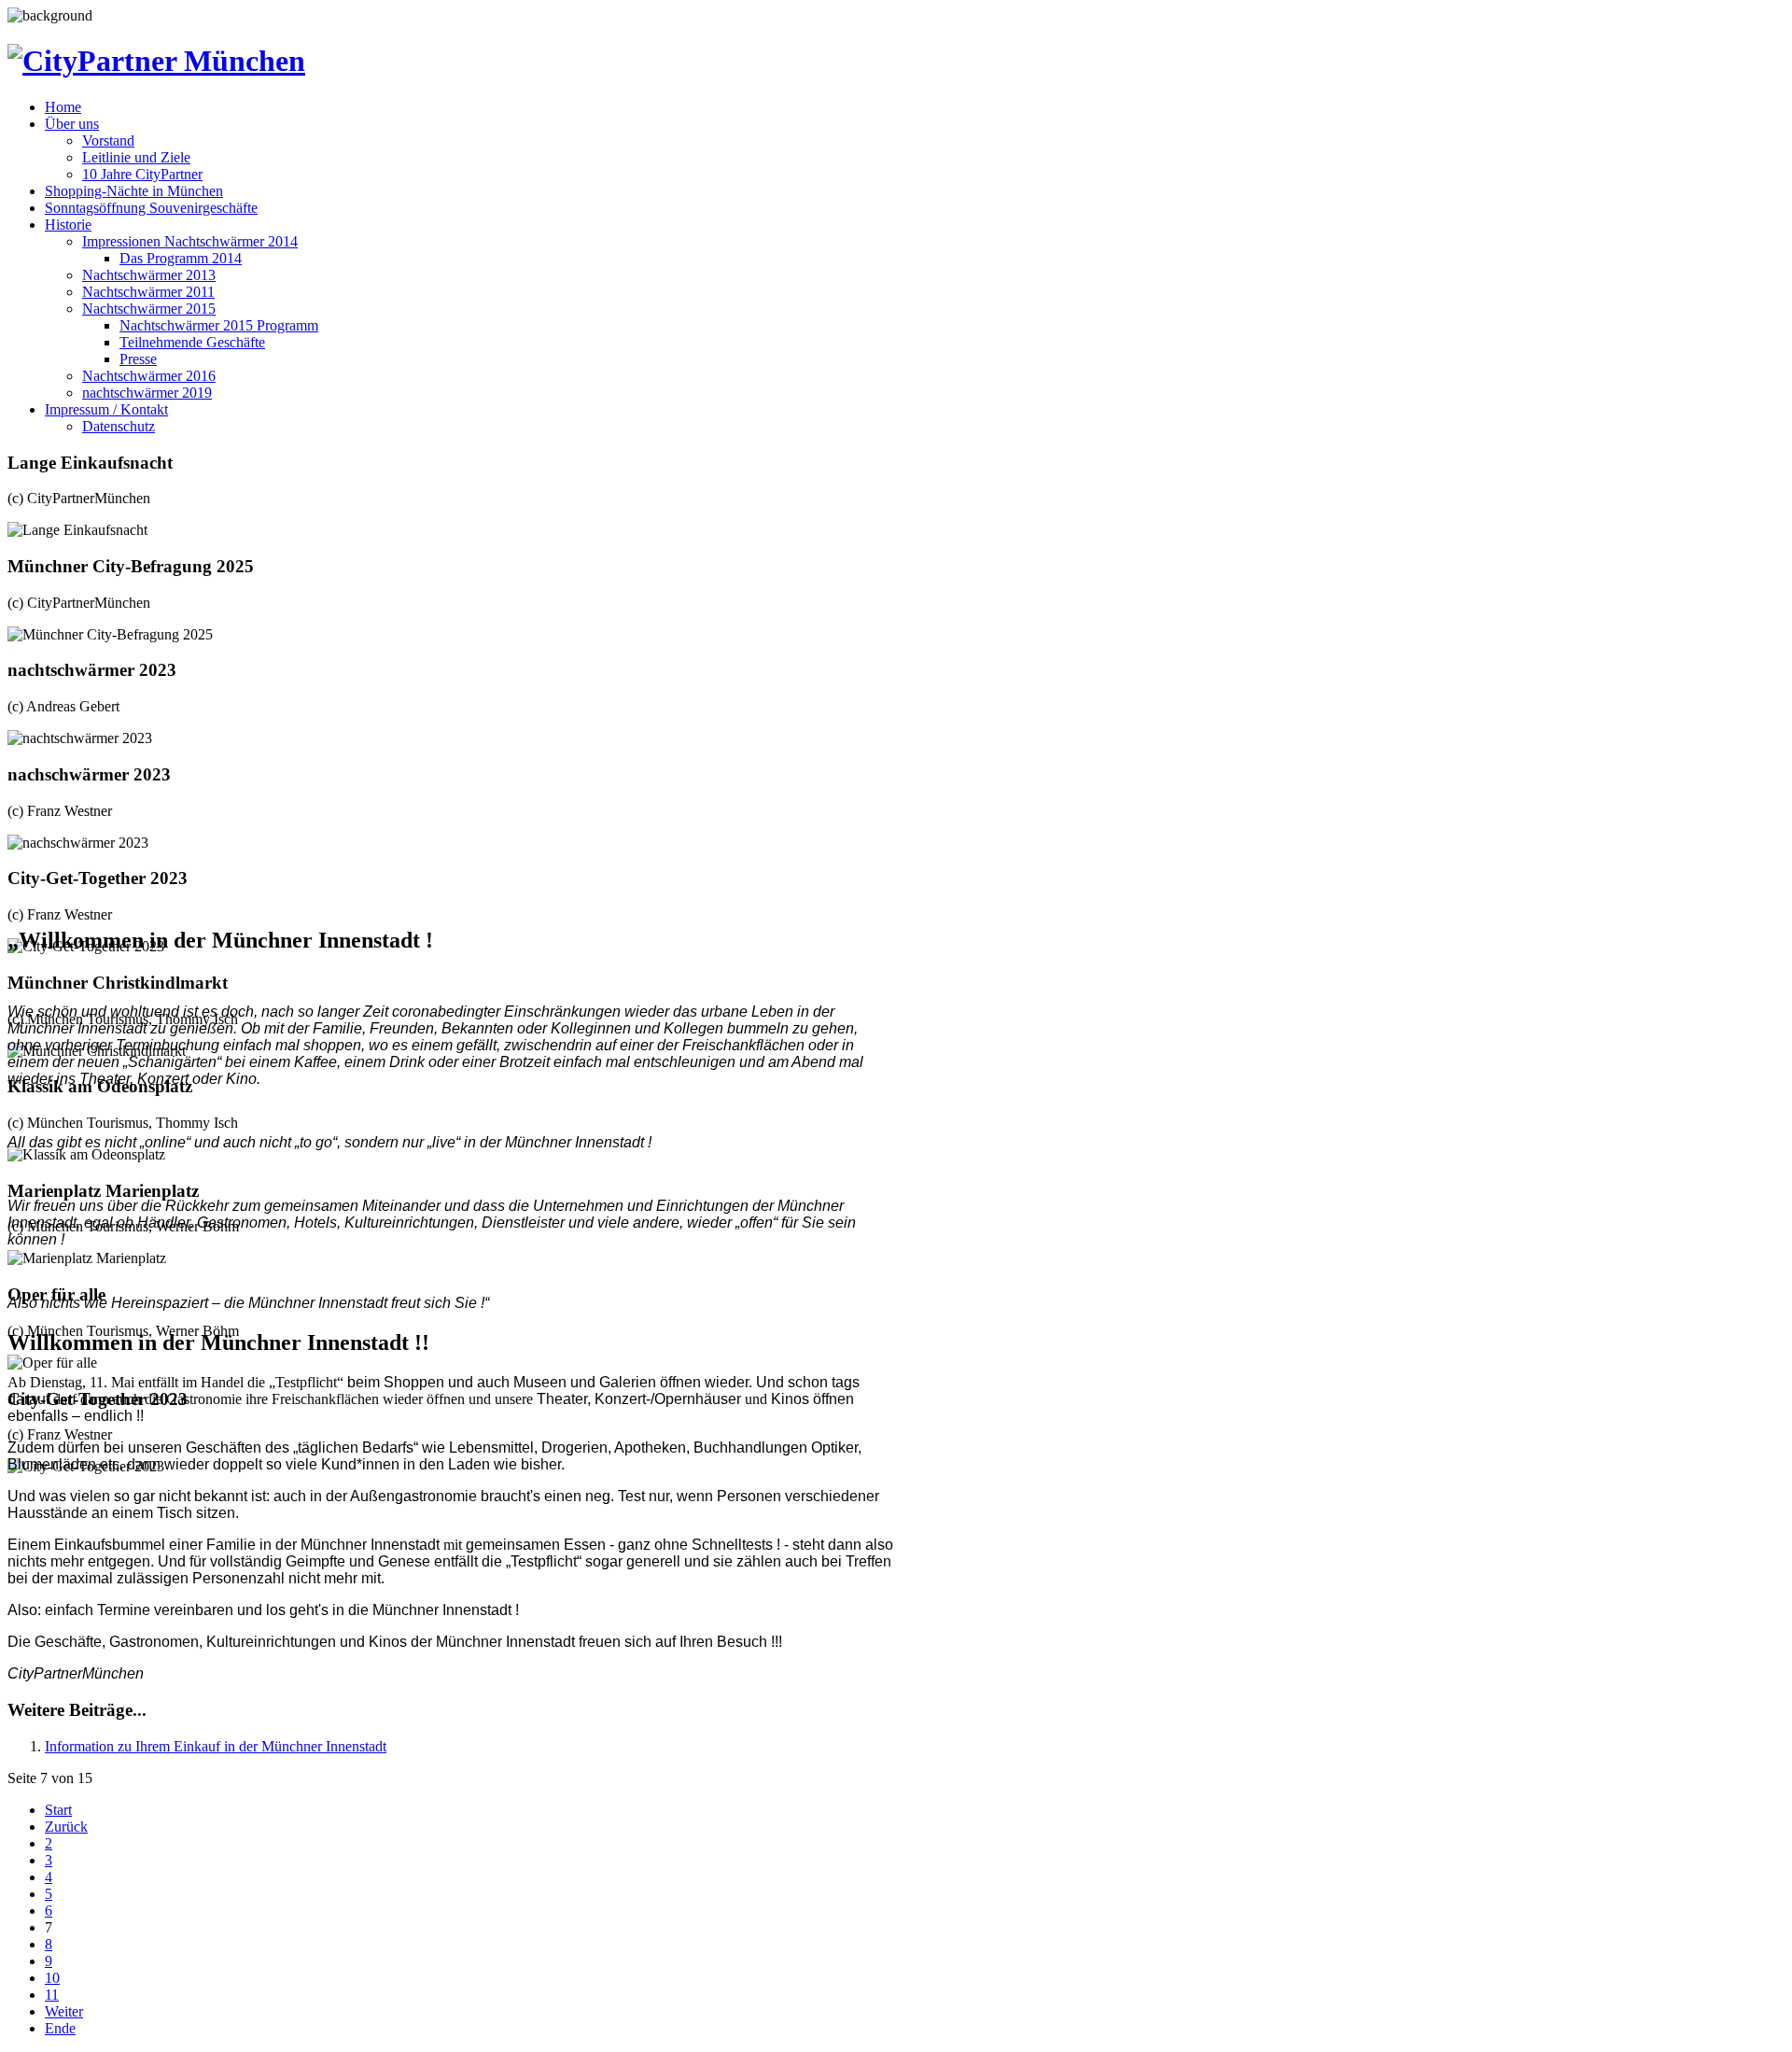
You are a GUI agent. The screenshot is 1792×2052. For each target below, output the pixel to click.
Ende (60, 2028)
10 (52, 1978)
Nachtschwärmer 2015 (149, 309)
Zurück (66, 1827)
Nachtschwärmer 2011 (148, 292)
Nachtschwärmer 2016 (149, 376)
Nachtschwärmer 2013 (149, 275)
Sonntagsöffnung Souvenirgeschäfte (151, 208)
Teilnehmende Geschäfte (192, 342)
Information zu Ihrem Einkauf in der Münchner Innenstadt (216, 1746)
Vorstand (108, 141)
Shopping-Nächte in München (134, 191)
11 (52, 1995)
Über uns (72, 124)
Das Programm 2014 (181, 258)
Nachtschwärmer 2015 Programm (219, 325)
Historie (68, 225)
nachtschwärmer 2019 (147, 393)
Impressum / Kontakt (106, 409)
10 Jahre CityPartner (142, 174)
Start (58, 1810)
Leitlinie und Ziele (136, 157)
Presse (138, 359)
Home (63, 107)
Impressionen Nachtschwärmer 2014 (190, 241)
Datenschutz (119, 426)
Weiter (64, 2011)
